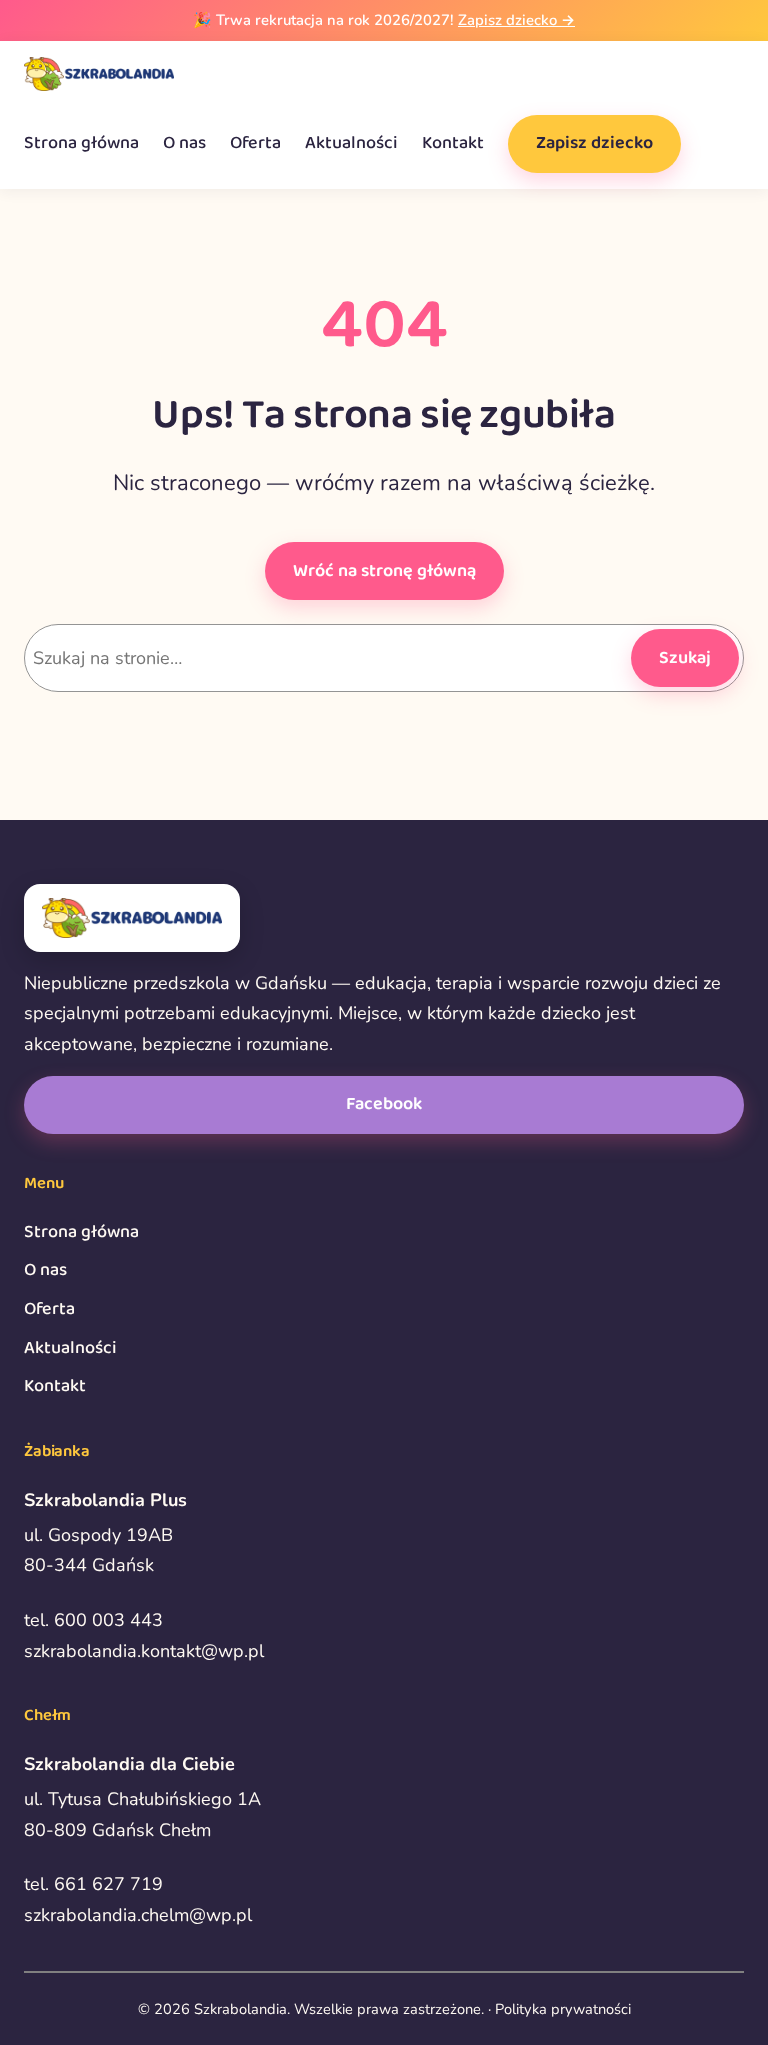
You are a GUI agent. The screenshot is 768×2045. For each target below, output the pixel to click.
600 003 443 (108, 1620)
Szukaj (685, 658)
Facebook (384, 1104)
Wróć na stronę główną (384, 571)
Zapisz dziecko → (516, 20)
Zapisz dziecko (594, 143)
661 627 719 (108, 1884)
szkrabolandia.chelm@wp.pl (138, 1915)
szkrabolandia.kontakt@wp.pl (144, 1651)
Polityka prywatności (563, 2009)
